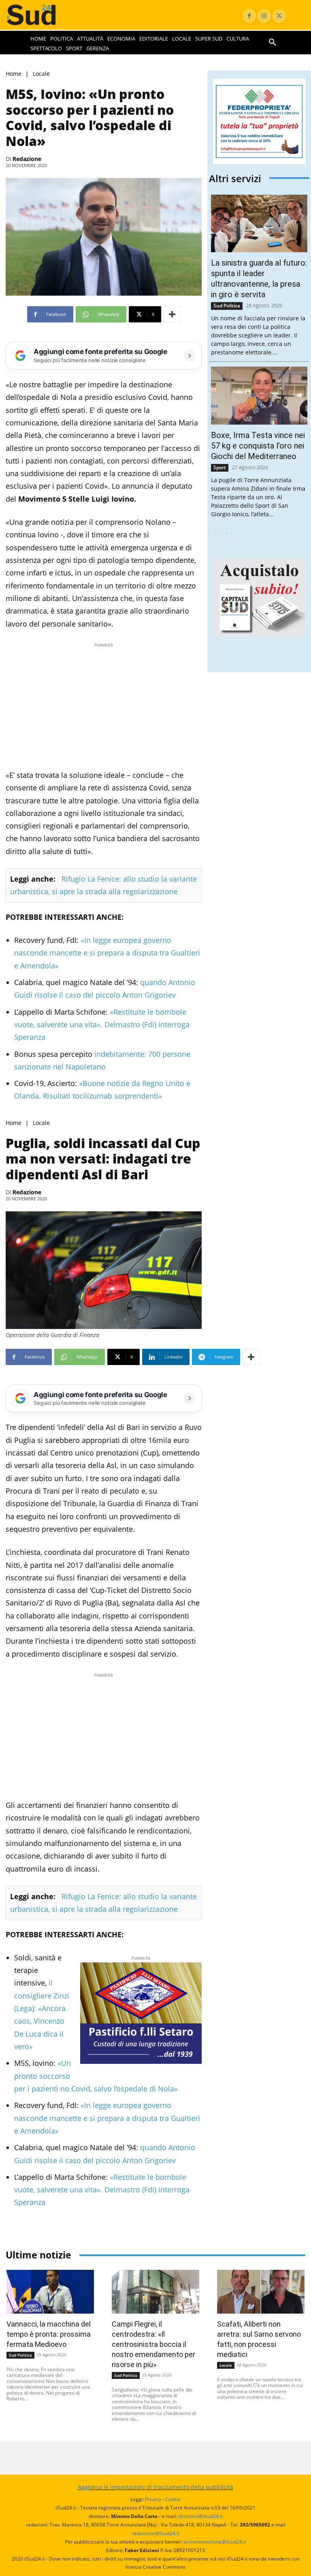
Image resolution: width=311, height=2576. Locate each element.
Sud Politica (227, 306)
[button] (273, 43)
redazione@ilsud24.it (156, 2533)
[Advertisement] (104, 706)
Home (14, 74)
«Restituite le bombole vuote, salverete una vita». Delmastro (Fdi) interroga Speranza (102, 1025)
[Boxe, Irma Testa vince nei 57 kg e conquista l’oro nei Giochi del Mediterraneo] (259, 396)
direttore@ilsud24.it (200, 2516)
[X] (279, 16)
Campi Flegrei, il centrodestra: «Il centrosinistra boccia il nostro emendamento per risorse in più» (153, 2344)
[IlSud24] (39, 15)
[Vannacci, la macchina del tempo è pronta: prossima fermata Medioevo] (50, 2292)
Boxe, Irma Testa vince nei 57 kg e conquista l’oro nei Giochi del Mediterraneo (258, 446)
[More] (172, 314)
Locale (41, 74)
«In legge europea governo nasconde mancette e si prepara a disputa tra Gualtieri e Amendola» (107, 953)
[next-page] (227, 534)
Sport (220, 467)
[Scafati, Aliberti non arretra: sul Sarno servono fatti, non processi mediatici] (261, 2292)
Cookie (173, 2499)
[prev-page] (214, 534)
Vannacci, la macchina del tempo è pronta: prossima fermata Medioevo (49, 2334)
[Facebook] (249, 16)
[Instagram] (264, 16)
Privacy (153, 2499)
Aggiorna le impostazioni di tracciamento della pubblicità (155, 2487)
